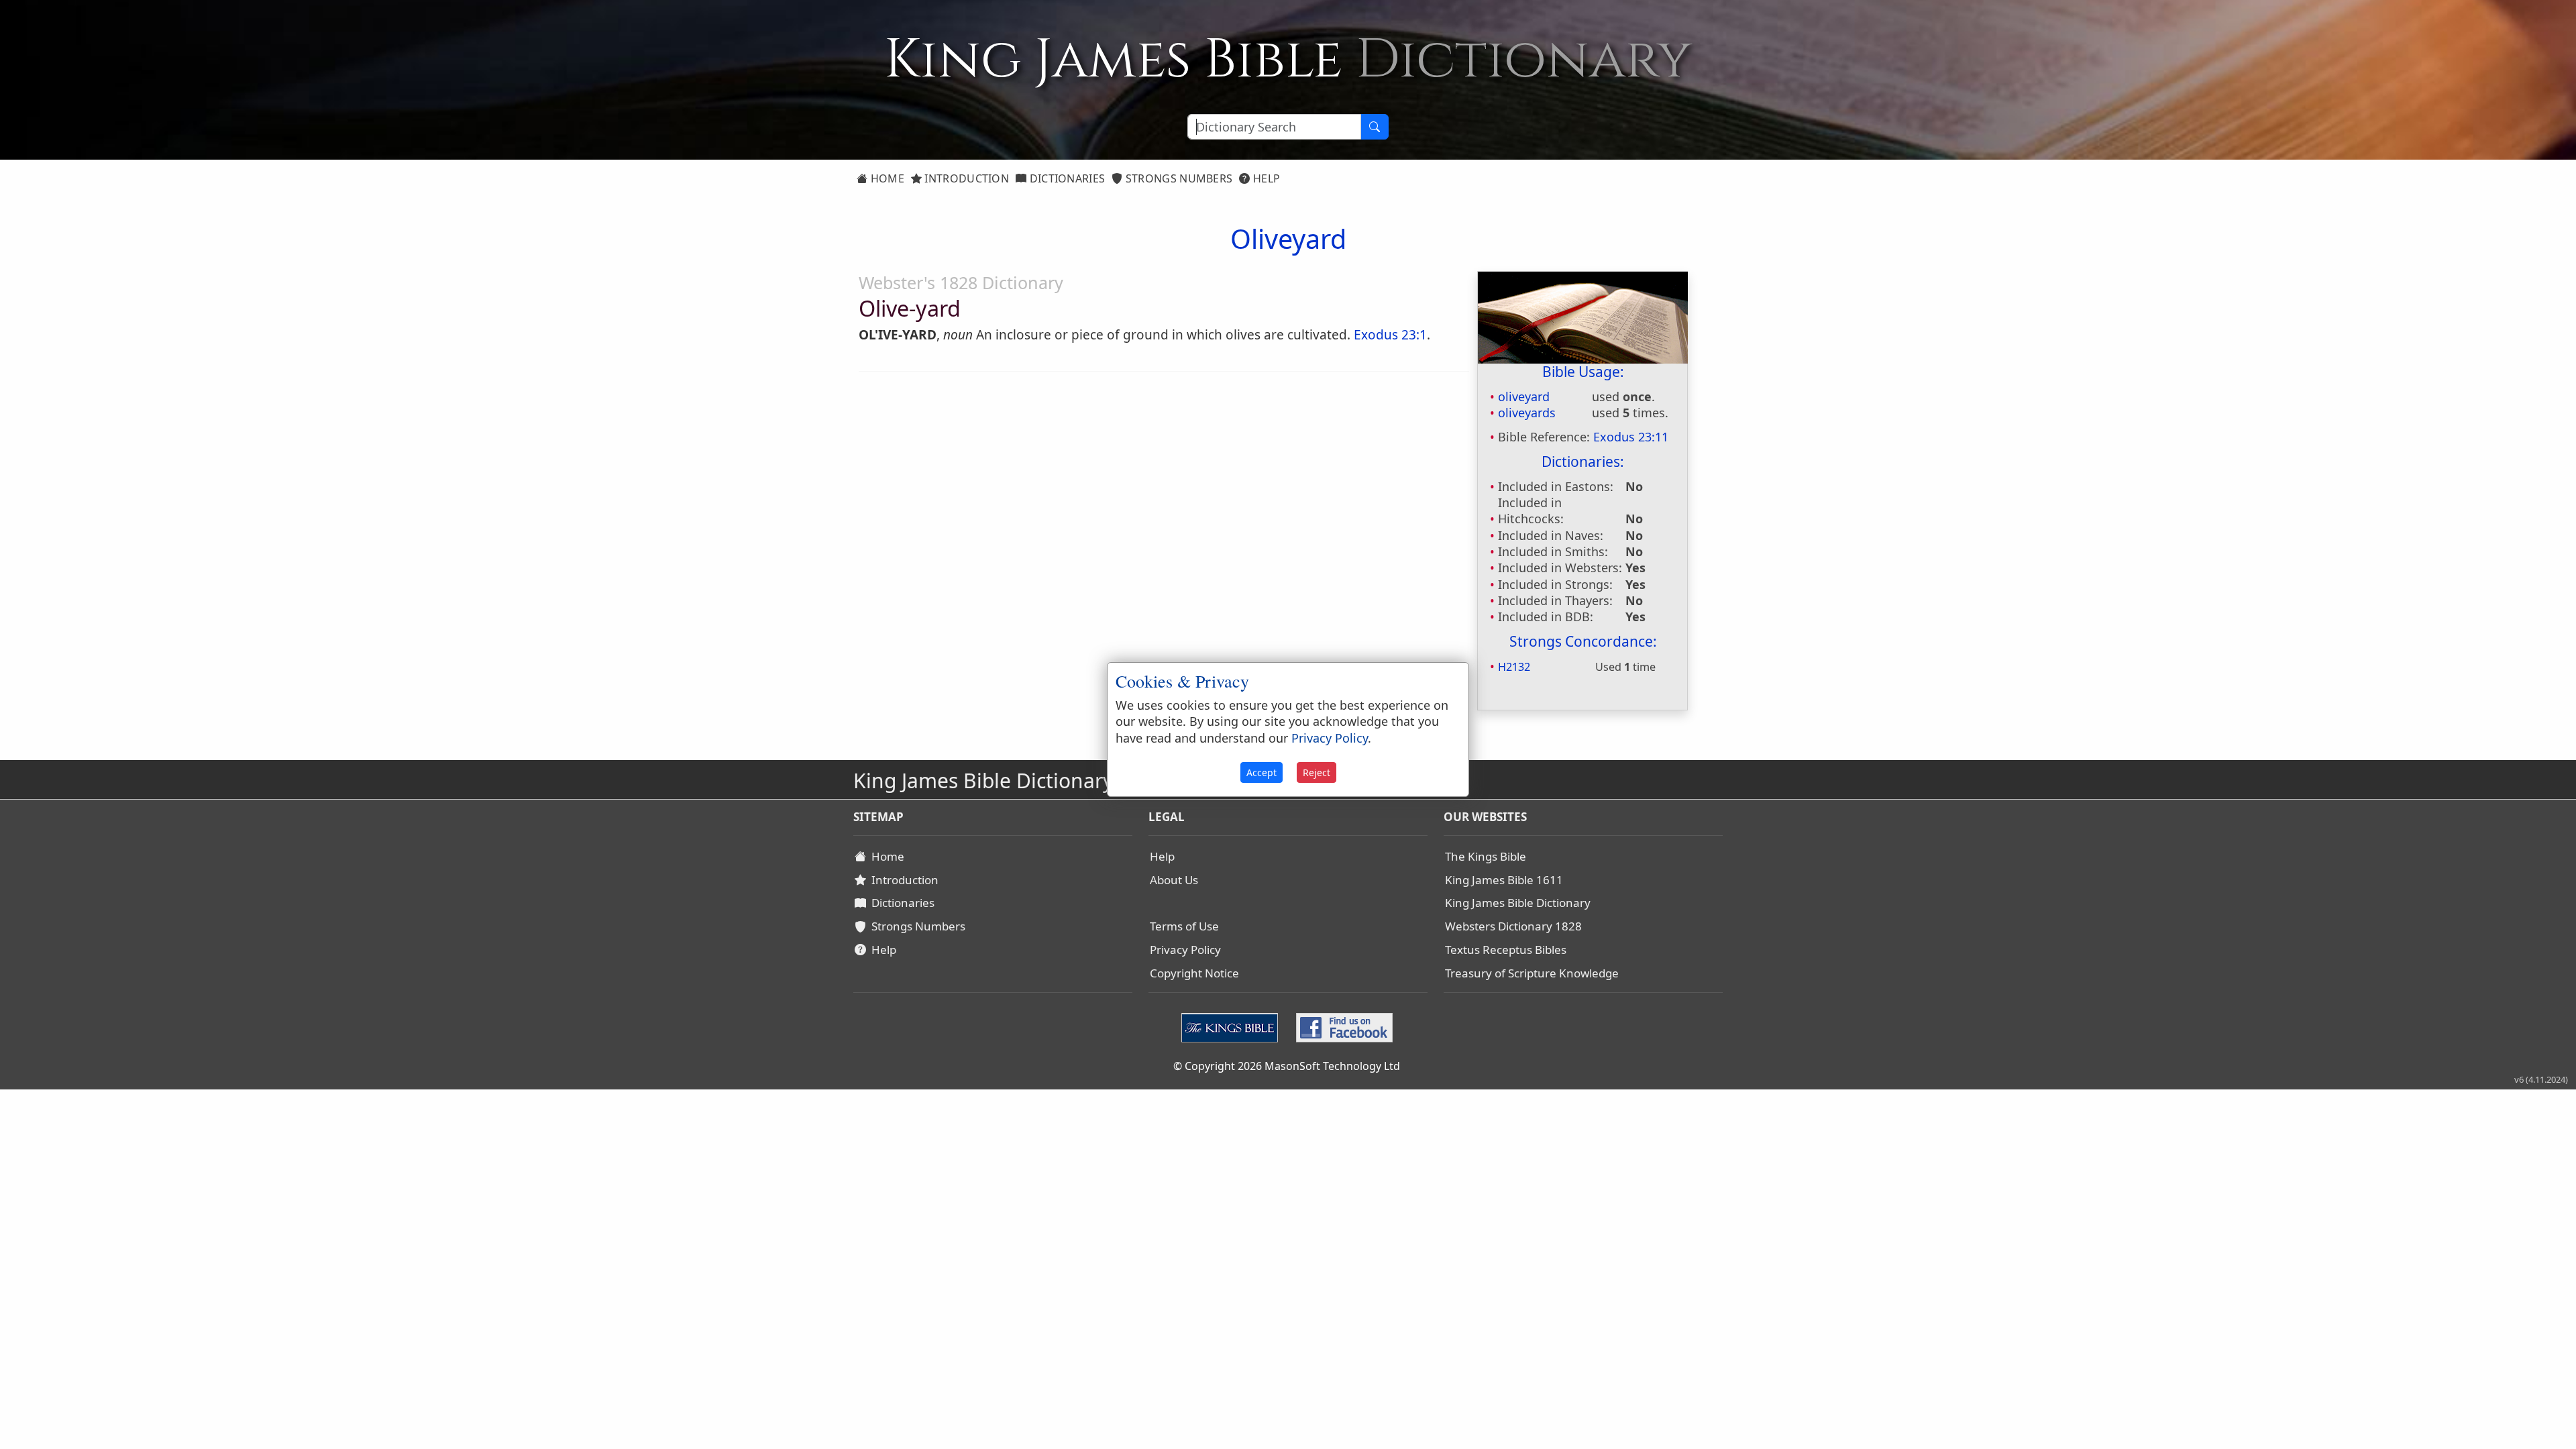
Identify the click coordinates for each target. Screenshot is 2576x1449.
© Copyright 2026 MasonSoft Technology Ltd (1287, 1066)
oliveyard (1524, 396)
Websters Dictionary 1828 (1513, 926)
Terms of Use (1184, 926)
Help (1266, 178)
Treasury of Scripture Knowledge (1532, 973)
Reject (1317, 772)
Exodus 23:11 (1631, 437)
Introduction (965, 178)
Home (886, 178)
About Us (1174, 880)
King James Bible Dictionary (1518, 903)
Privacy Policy (1185, 950)
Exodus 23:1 (1390, 335)
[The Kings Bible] (1233, 1026)
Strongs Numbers (1178, 178)
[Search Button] (1375, 127)
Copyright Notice (1194, 973)
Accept (1262, 772)
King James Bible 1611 (1504, 880)
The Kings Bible (1486, 856)
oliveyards (1527, 413)
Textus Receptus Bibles (1506, 950)
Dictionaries (1066, 178)
